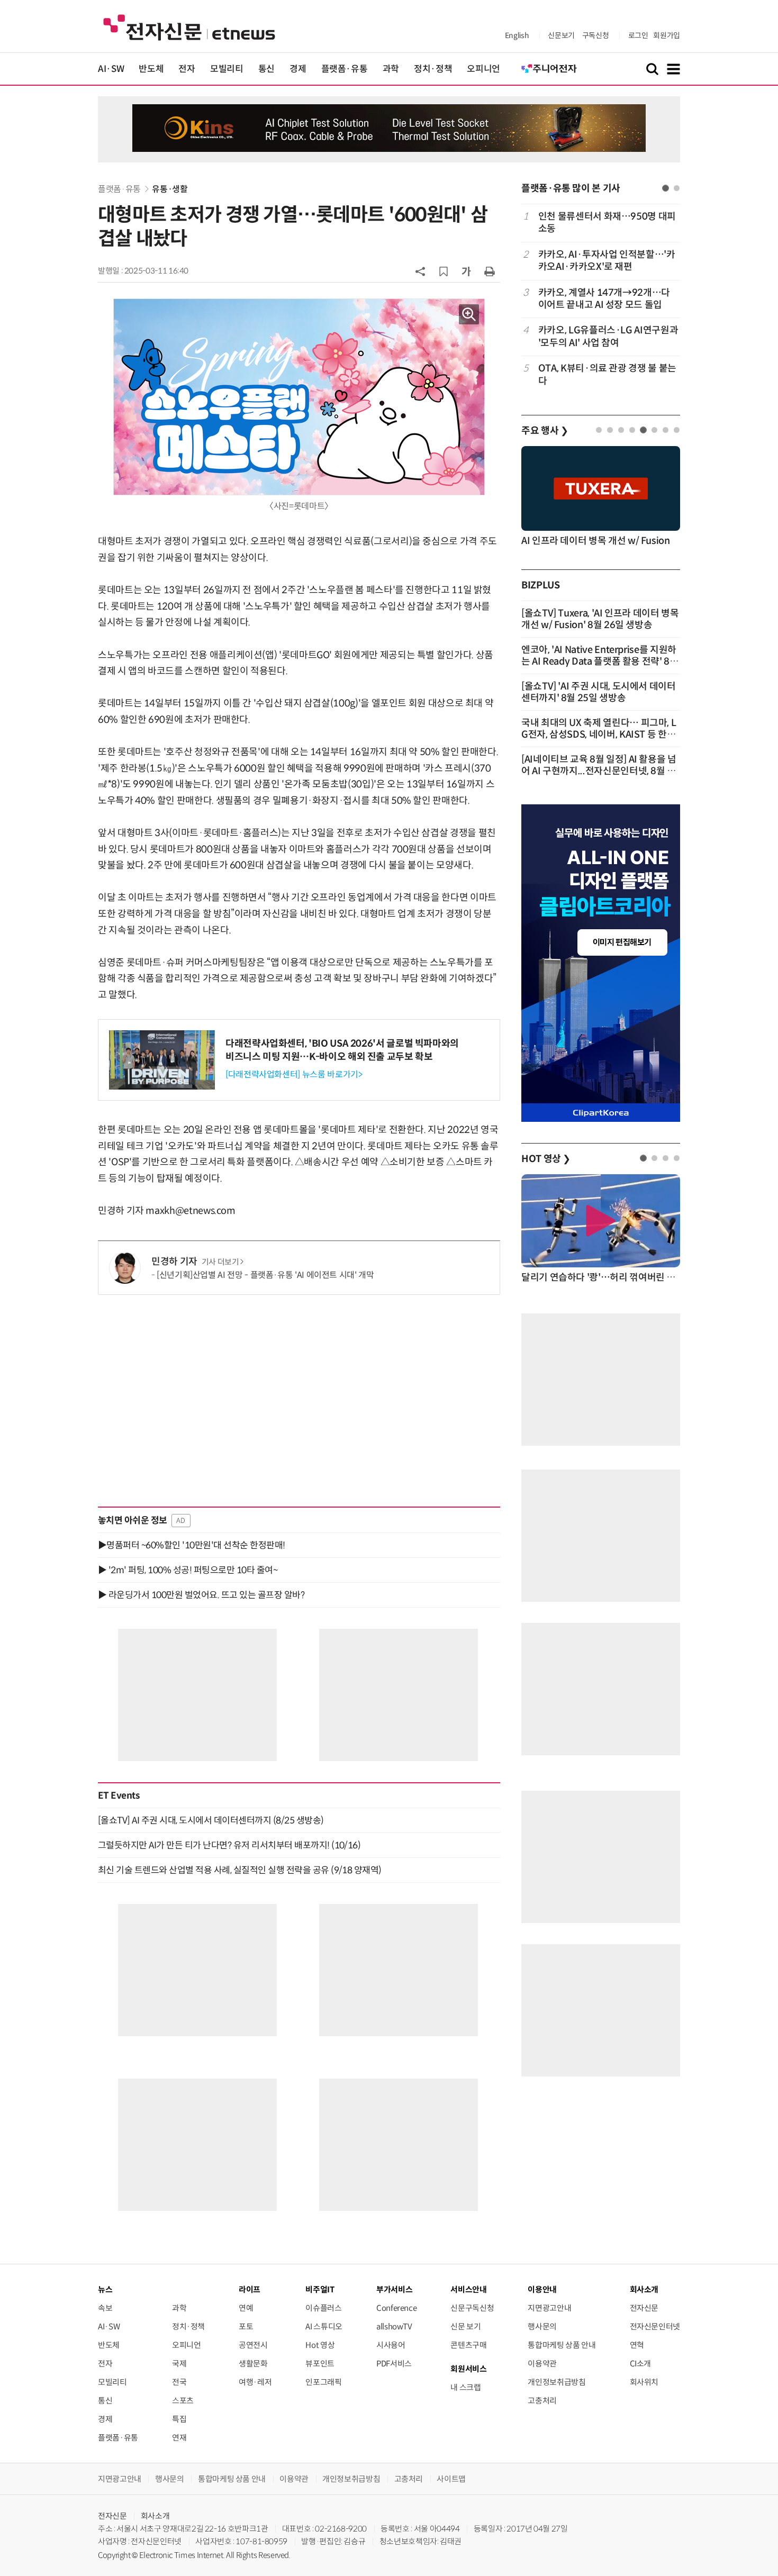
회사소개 (155, 2516)
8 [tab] (677, 430)
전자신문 (644, 2308)
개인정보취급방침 (557, 2382)
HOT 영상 (546, 1159)
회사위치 (644, 2382)
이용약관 (542, 2364)
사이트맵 (451, 2479)
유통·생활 (170, 189)
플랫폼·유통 (345, 69)
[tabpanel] (601, 299)
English (517, 35)
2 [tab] (677, 188)
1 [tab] (666, 188)
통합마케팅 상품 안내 (562, 2345)
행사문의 (542, 2326)
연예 (246, 2308)
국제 (179, 2364)
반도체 (151, 69)
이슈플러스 (323, 2308)
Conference (396, 2308)
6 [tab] (654, 430)
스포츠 (183, 2401)
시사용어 (391, 2345)
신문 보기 (465, 2326)
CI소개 (641, 2364)
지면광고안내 (549, 2308)
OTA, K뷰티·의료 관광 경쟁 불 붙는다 (607, 374)
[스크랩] (444, 271)
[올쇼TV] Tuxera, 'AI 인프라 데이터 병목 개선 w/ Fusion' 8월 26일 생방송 (600, 619)
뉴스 (105, 2289)
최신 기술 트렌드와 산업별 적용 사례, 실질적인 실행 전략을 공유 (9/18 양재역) (240, 1870)
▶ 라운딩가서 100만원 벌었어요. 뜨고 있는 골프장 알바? (201, 1595)
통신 (266, 69)
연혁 (637, 2345)
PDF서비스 (394, 2364)
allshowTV (394, 2326)
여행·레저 (255, 2382)
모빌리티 (227, 69)
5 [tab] (643, 430)
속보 (105, 2308)
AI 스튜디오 (324, 2326)
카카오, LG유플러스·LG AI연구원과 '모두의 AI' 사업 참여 (608, 336)
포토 (246, 2326)
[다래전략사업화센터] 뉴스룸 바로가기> (294, 1074)
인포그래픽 (323, 2382)
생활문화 (253, 2364)
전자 (187, 69)
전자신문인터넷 (655, 2326)
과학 (391, 69)
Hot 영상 (320, 2345)
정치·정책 (433, 69)
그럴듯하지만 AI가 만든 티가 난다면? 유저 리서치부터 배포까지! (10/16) (229, 1845)
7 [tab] (666, 430)
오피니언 (483, 69)
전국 (179, 2382)
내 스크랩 (465, 2387)
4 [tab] (632, 430)
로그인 (638, 35)
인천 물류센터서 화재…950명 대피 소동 (607, 223)
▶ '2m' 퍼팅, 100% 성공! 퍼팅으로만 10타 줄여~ (188, 1570)
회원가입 (667, 35)
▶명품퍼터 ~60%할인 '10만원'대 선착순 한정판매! (192, 1545)
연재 (179, 2438)
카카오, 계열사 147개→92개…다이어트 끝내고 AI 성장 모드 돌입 (604, 299)
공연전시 (253, 2345)
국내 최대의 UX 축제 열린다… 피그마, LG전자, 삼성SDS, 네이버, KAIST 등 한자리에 (599, 734)
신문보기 (561, 35)
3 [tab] (621, 430)
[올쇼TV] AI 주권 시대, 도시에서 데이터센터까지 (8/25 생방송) (211, 1820)
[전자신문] (189, 27)
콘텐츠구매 (468, 2345)
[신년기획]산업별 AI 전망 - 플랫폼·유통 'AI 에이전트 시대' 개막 (265, 1275)
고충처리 (542, 2401)
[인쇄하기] (490, 271)
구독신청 (596, 35)
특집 (179, 2419)
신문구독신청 (472, 2308)
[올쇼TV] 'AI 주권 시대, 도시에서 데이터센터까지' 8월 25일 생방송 (599, 692)
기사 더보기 (220, 1262)
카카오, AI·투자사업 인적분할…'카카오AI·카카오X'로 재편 (607, 261)
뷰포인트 (320, 2364)
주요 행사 (545, 431)
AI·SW (111, 69)
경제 (298, 69)
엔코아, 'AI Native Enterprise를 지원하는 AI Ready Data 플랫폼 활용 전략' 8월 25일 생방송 (600, 661)
